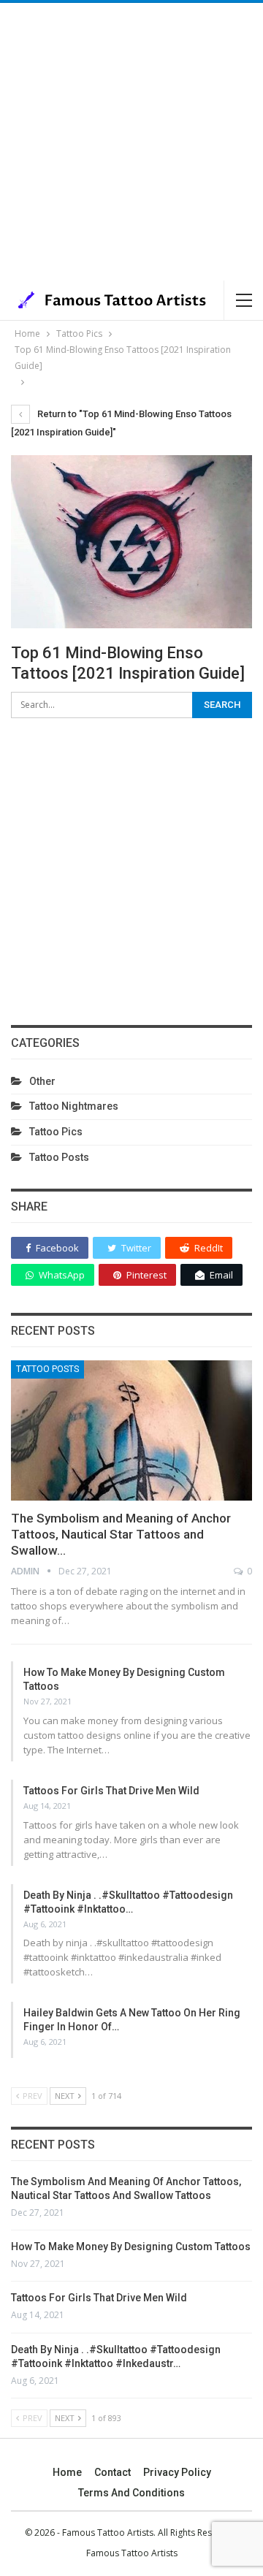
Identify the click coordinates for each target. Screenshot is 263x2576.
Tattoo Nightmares (74, 1106)
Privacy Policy (177, 2472)
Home (67, 2472)
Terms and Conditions (131, 2493)
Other (42, 1081)
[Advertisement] (131, 142)
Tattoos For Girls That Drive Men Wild (111, 1791)
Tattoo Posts (59, 1157)
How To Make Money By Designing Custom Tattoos (131, 2247)
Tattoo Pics (56, 1132)
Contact (113, 2472)
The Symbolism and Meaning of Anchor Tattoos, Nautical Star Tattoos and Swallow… (121, 1534)
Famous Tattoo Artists (132, 2553)
